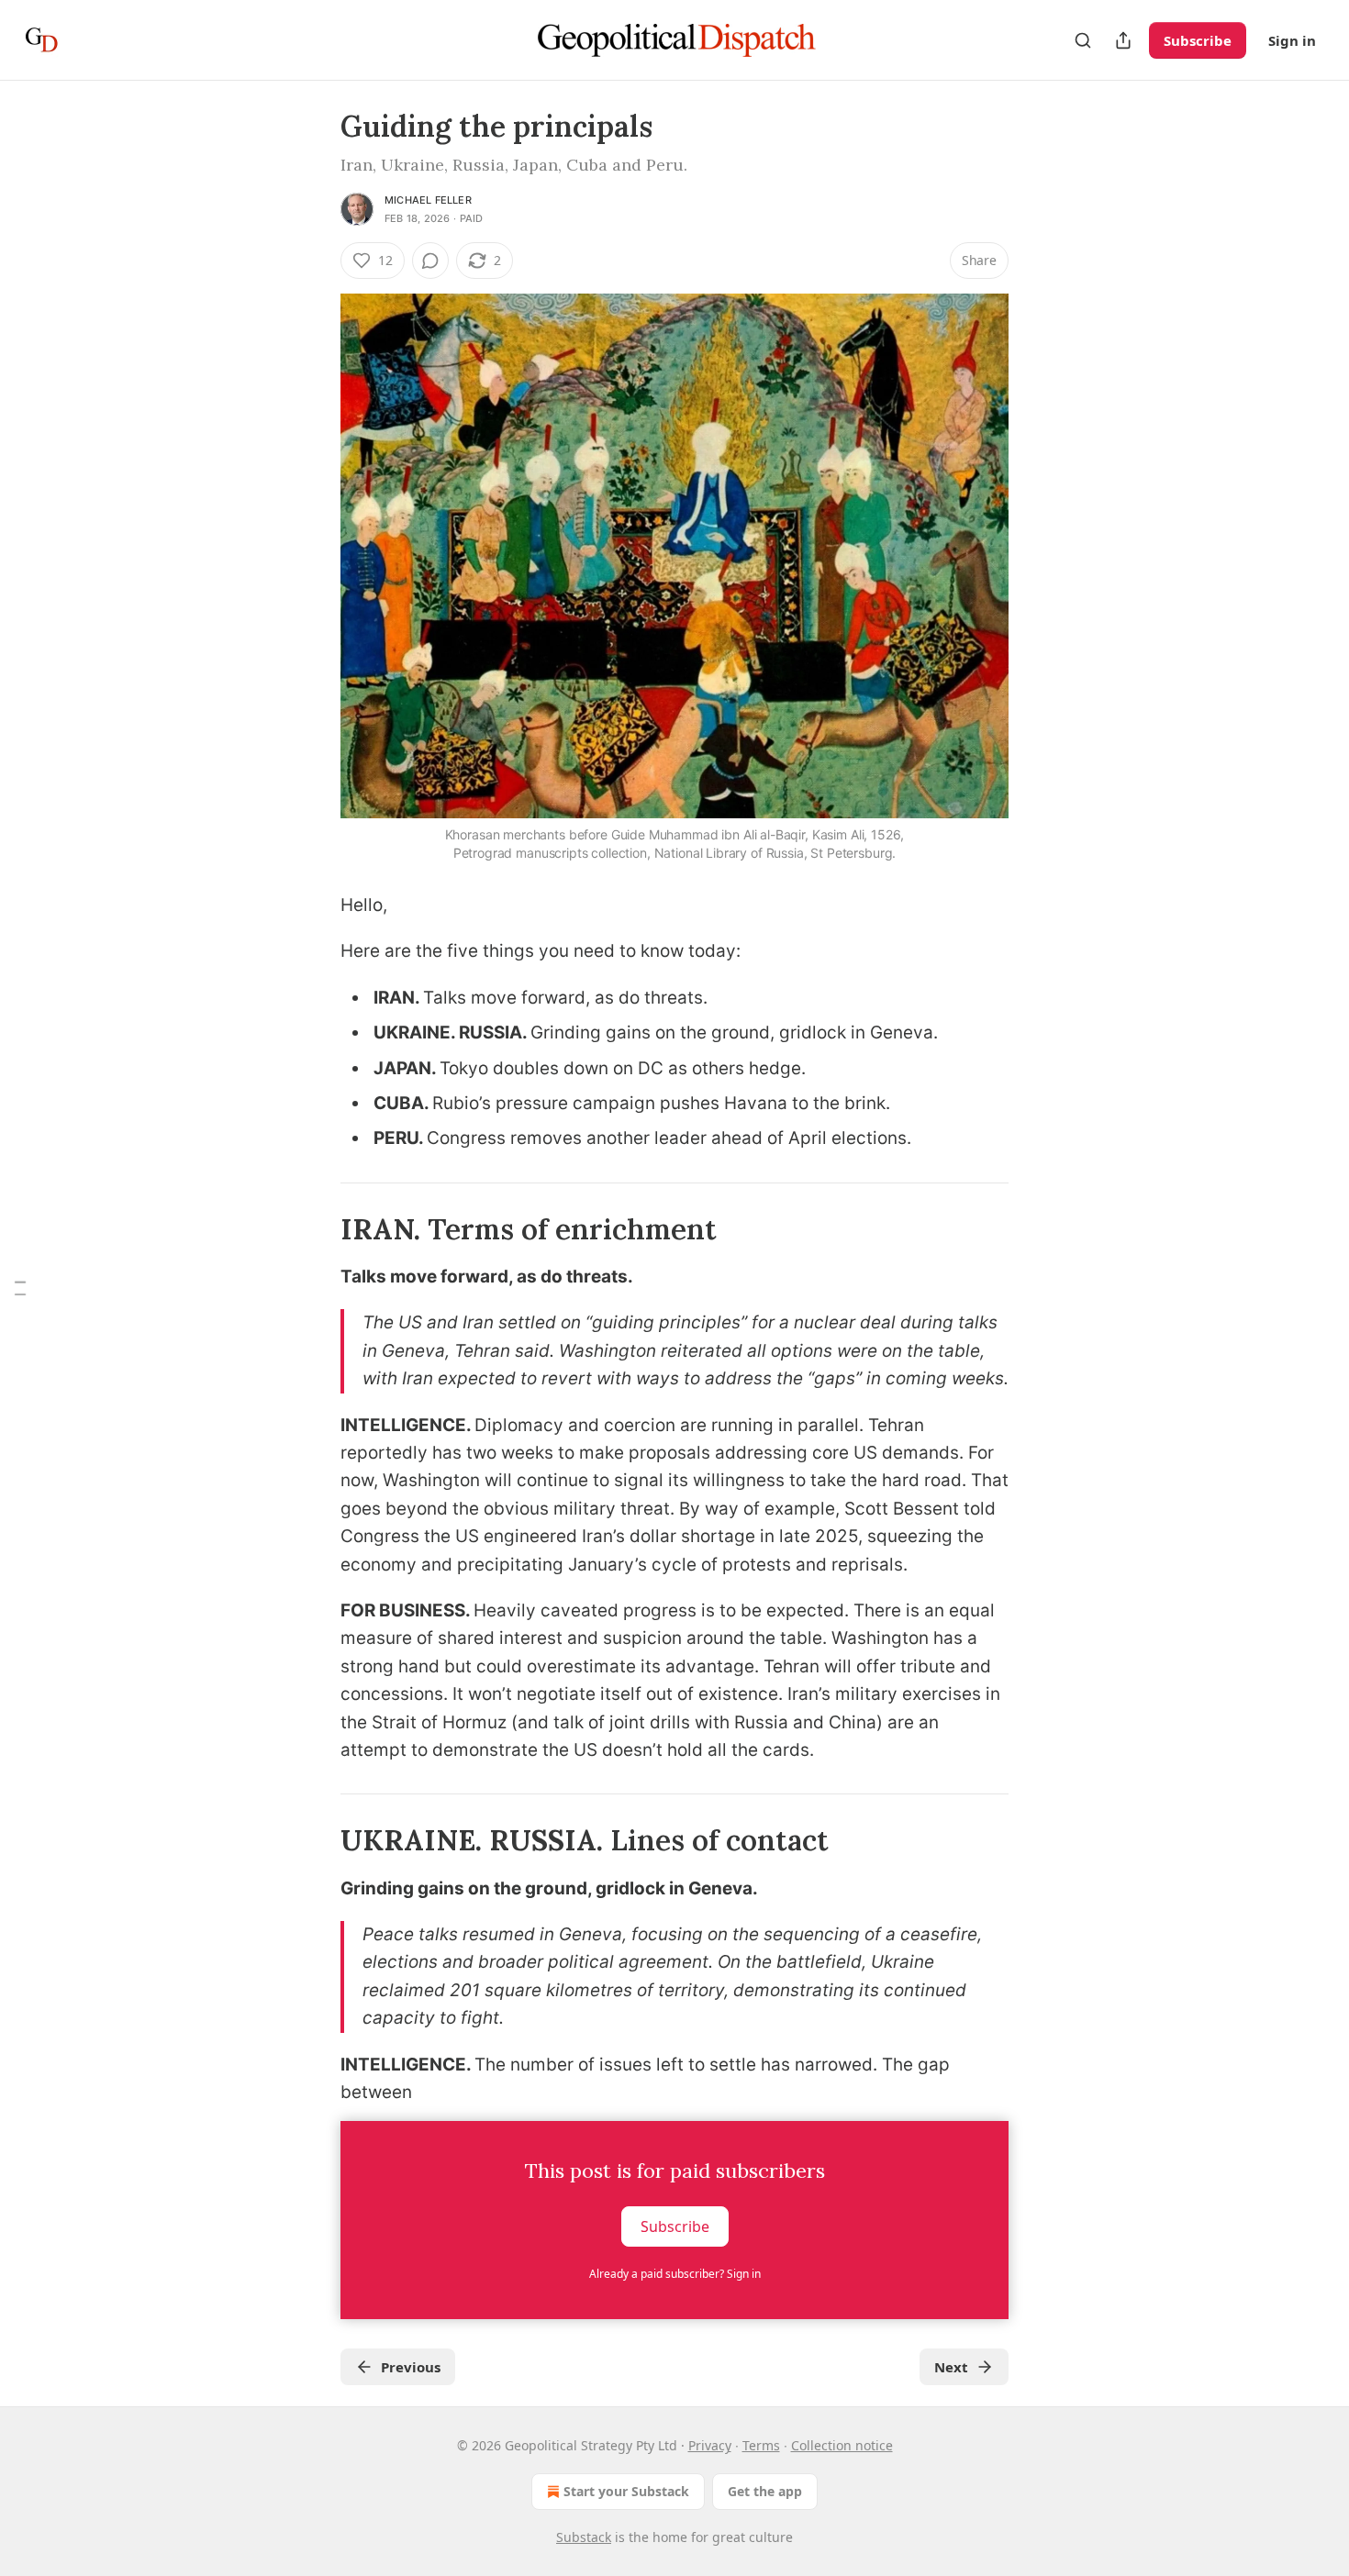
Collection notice (842, 2445)
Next (951, 2367)
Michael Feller (428, 200)
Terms (761, 2445)
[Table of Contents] (20, 1288)
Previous (411, 2367)
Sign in (1292, 40)
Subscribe (1198, 40)
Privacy (710, 2445)
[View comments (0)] (430, 261)
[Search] (1083, 40)
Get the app (765, 2491)
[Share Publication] (1123, 40)
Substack (584, 2537)
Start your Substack (626, 2491)
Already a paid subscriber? (675, 2274)
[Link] (315, 1229)
